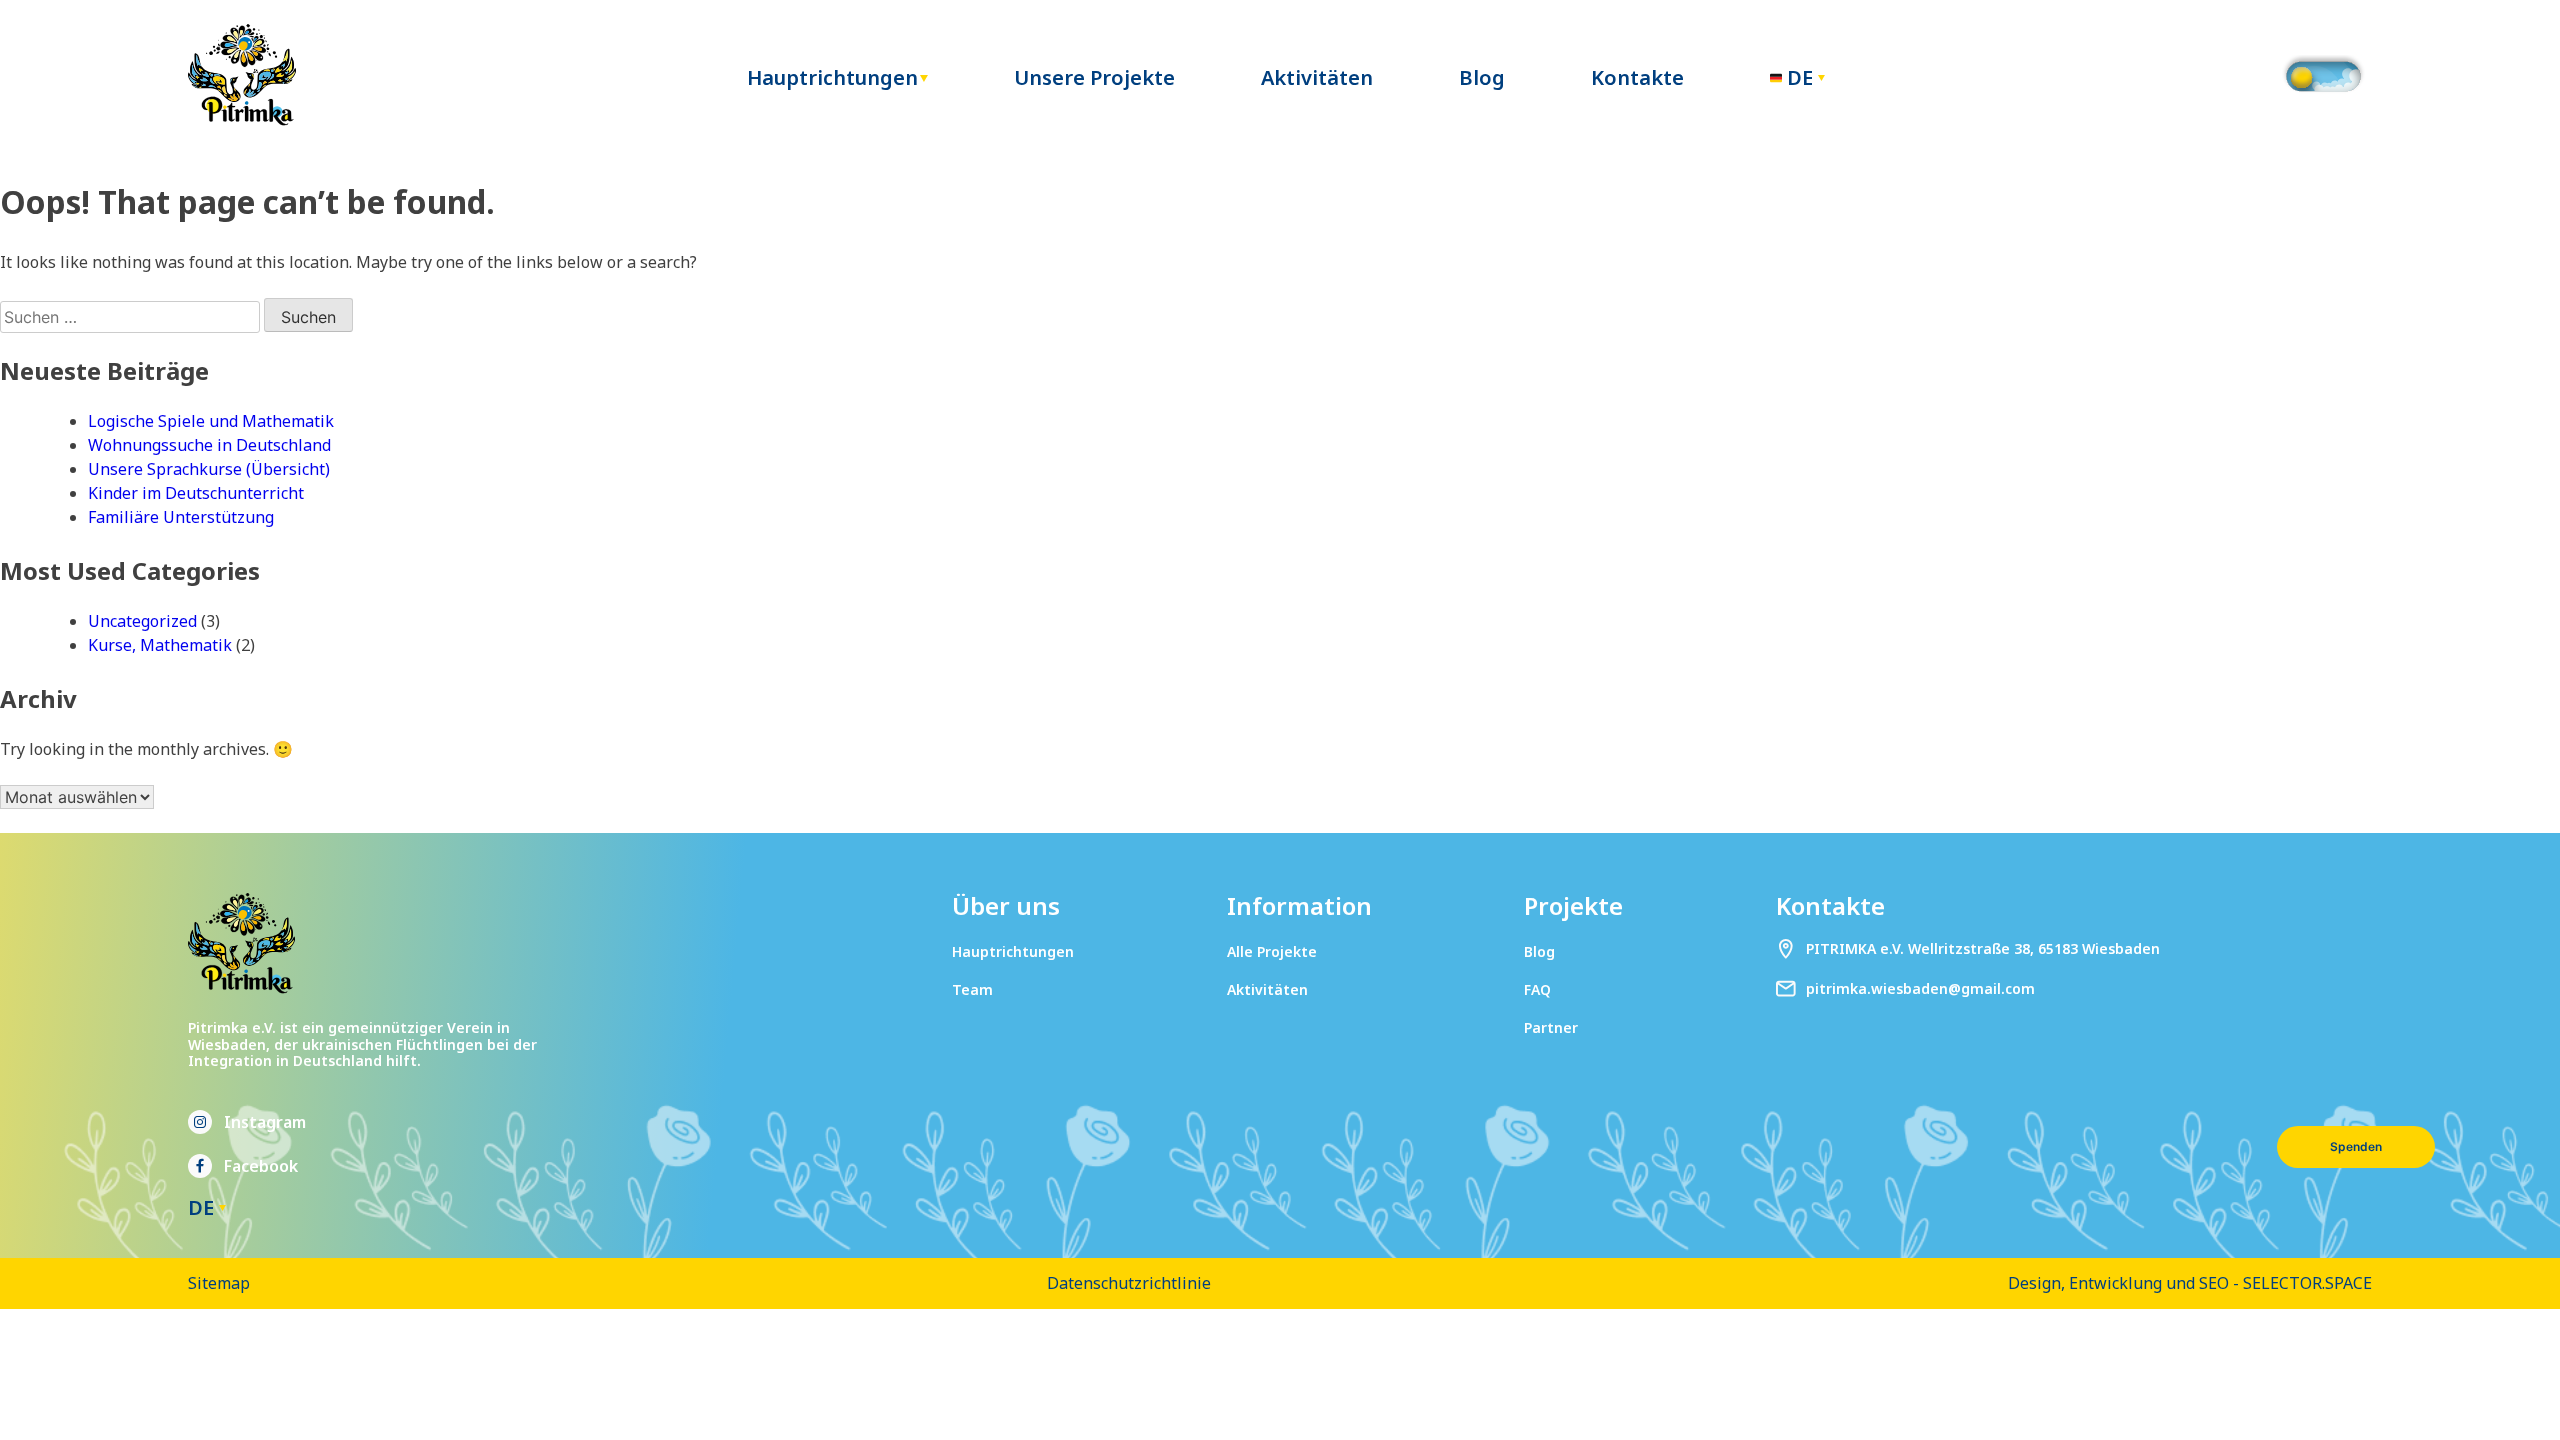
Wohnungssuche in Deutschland (209, 445)
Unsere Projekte (1094, 78)
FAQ (1537, 989)
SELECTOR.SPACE (2307, 1283)
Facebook (261, 1166)
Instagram (265, 1122)
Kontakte (1637, 78)
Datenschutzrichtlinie (1129, 1283)
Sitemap (219, 1283)
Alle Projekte (1272, 951)
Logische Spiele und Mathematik (211, 421)
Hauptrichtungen (832, 78)
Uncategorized (142, 621)
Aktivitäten (1317, 78)
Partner (1551, 1027)
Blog (1482, 78)
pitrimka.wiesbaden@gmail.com (1920, 988)
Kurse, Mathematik (160, 645)
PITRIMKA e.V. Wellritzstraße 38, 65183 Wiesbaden (1983, 948)
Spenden (2356, 1146)
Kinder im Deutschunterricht (196, 493)
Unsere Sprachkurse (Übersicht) (209, 469)
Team (972, 989)
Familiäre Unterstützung (181, 517)
